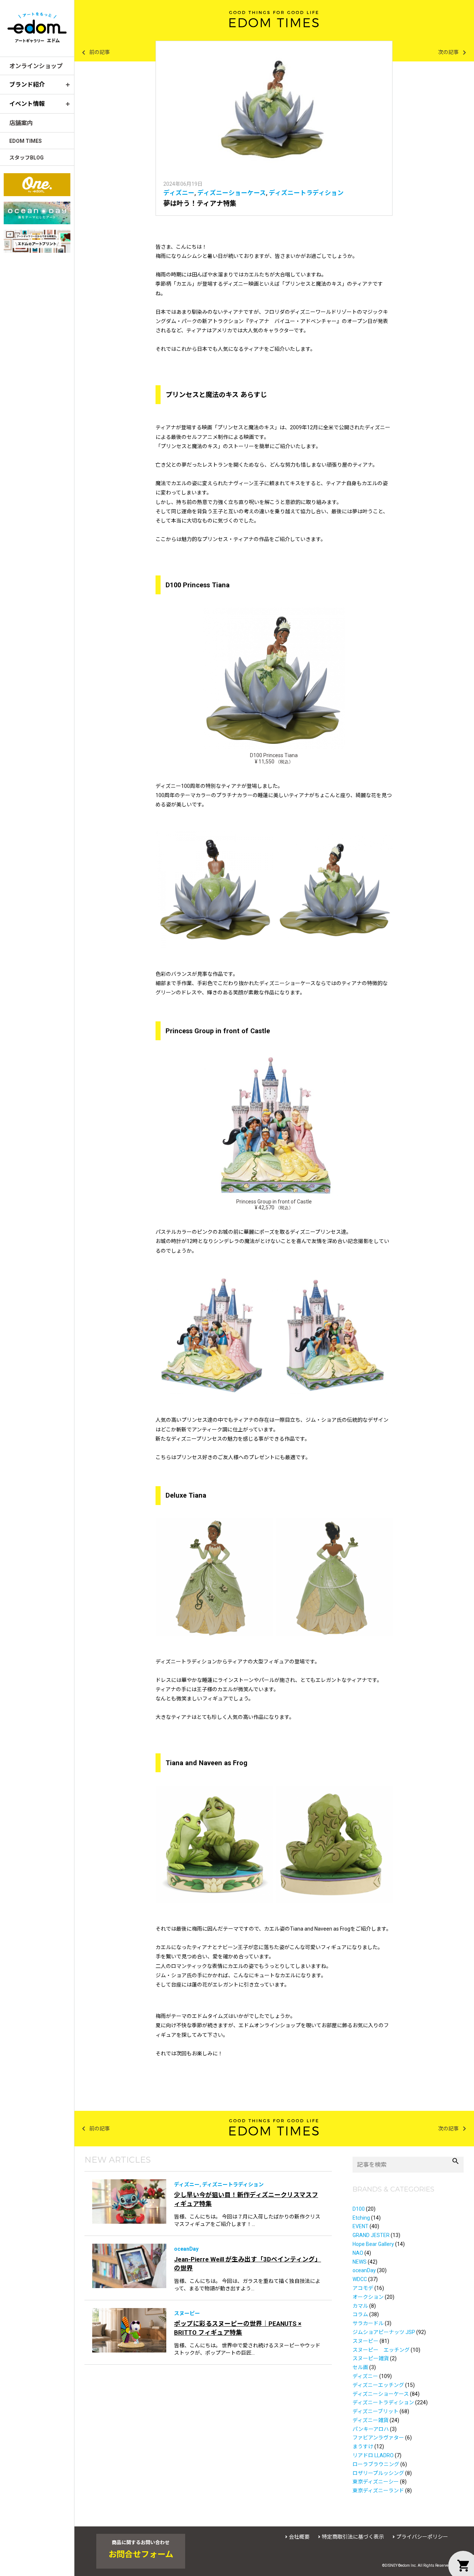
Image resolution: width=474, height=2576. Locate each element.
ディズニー (179, 193)
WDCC (360, 2279)
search (455, 2161)
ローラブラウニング (376, 2464)
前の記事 (95, 53)
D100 (359, 2209)
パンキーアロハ (371, 2429)
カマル (360, 2306)
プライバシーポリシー (422, 2537)
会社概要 (299, 2537)
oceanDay (364, 2270)
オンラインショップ (36, 66)
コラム (360, 2314)
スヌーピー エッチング (381, 2350)
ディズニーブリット (375, 2411)
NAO (358, 2253)
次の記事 (453, 53)
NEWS (360, 2262)
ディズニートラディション (306, 193)
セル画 (360, 2367)
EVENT (360, 2226)
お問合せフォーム (141, 2555)
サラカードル (368, 2323)
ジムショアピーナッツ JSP (384, 2332)
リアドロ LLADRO (373, 2455)
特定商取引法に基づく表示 (353, 2537)
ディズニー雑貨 (370, 2420)
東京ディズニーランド (378, 2491)
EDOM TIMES (26, 141)
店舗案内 (21, 123)
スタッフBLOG (26, 158)
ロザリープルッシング (378, 2473)
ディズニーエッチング (378, 2385)
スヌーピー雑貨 (371, 2358)
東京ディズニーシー (376, 2482)
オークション (368, 2297)
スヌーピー (365, 2341)
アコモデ (363, 2288)
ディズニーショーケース (232, 193)
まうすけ (363, 2446)
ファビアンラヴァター (378, 2438)
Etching (361, 2218)
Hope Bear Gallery (373, 2244)
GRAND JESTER (371, 2235)
